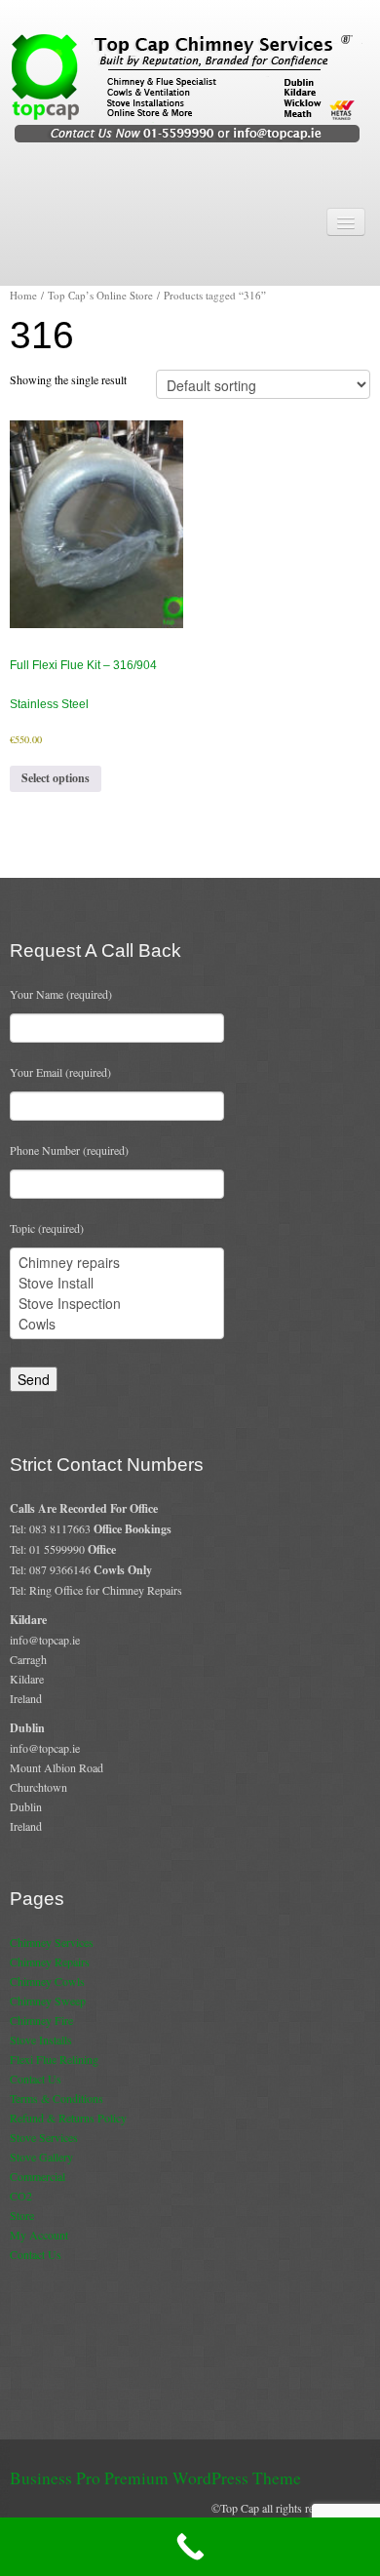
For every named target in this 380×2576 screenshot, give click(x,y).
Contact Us (36, 2079)
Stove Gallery (41, 2157)
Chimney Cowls (47, 1981)
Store (22, 2215)
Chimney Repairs (50, 1962)
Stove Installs (41, 2040)
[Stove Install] (117, 1283)
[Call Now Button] (190, 2547)
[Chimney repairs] (117, 1263)
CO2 (21, 2196)
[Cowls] (117, 1324)
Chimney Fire (41, 2020)
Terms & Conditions (57, 2098)
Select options (56, 778)
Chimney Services (52, 1942)
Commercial (38, 2176)
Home (23, 295)
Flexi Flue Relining (54, 2059)
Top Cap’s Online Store (100, 295)
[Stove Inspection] (117, 1304)
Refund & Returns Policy (68, 2118)
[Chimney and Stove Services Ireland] (190, 87)
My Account (39, 2235)
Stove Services (44, 2137)
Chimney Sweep (48, 2001)
